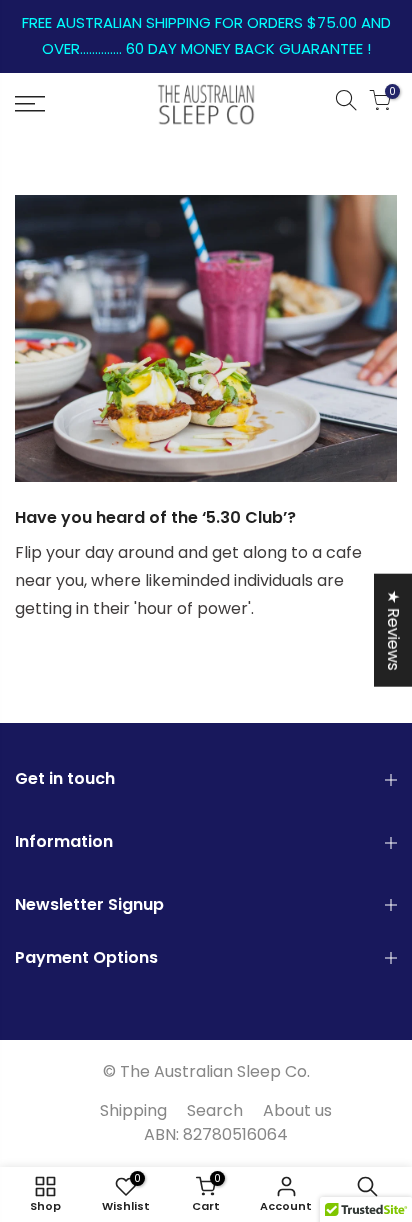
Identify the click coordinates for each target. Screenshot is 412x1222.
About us (297, 1110)
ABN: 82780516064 (216, 1134)
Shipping (133, 1110)
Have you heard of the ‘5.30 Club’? (155, 517)
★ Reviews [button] (393, 630)
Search (215, 1110)
